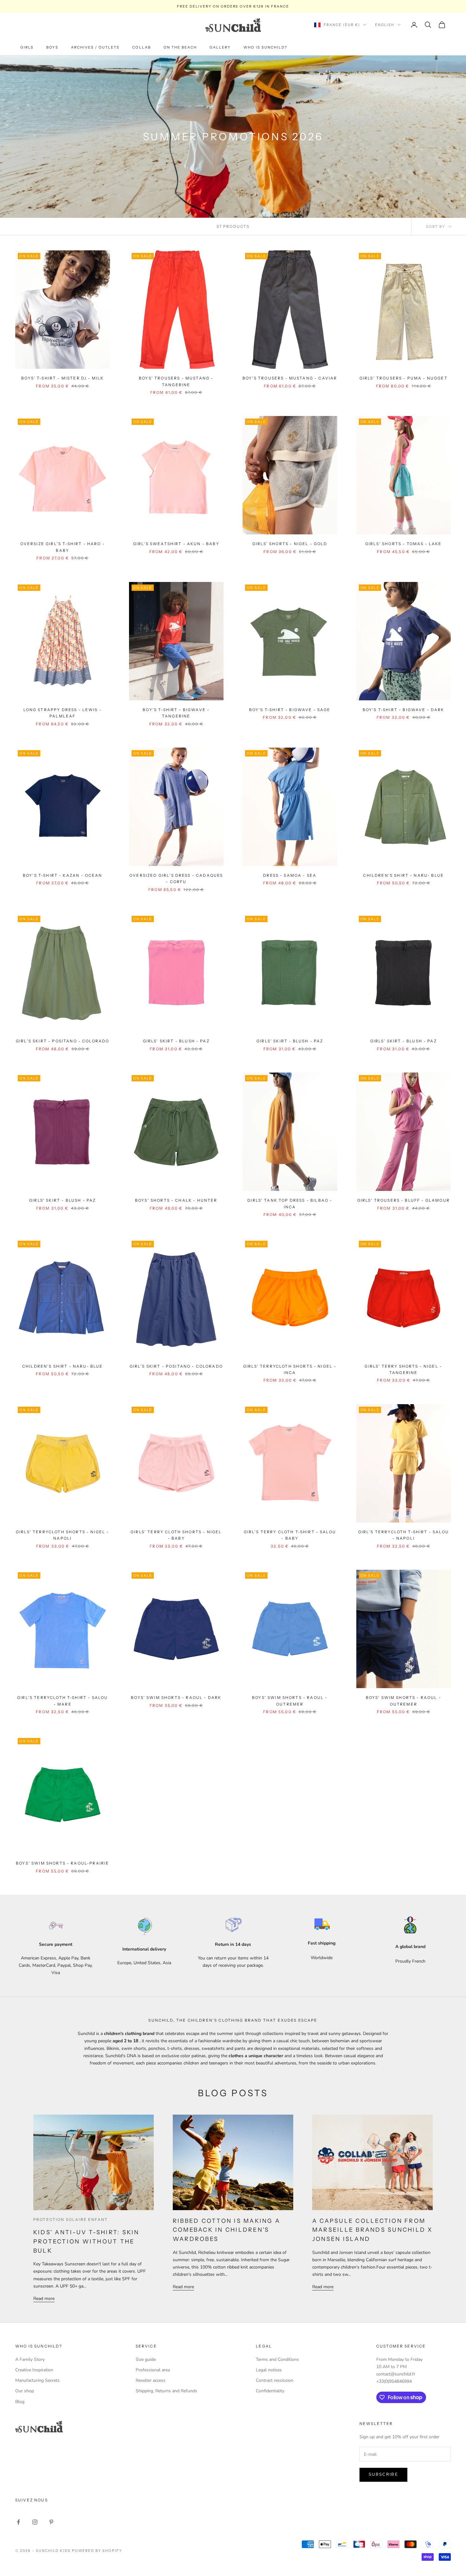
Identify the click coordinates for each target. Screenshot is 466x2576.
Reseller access (151, 2380)
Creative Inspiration (34, 2370)
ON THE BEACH (180, 47)
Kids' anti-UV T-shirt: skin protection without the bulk (86, 2242)
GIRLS (27, 47)
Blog (20, 2402)
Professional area (153, 2370)
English (385, 25)
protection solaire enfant (71, 2219)
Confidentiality (270, 2391)
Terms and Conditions (277, 2359)
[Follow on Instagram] (35, 2522)
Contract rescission (275, 2380)
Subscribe (383, 2474)
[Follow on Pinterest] (51, 2522)
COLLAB (141, 47)
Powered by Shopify (97, 2551)
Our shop (25, 2391)
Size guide (146, 2359)
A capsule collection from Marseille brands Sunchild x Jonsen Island (372, 2230)
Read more (44, 2299)
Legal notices (269, 2370)
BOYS (52, 47)
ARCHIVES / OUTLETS (95, 47)
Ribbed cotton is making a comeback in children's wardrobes (227, 2230)
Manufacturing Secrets (37, 2380)
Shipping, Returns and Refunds (166, 2391)
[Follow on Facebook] (18, 2522)
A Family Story (30, 2359)
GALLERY (220, 47)
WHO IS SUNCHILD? (265, 47)
